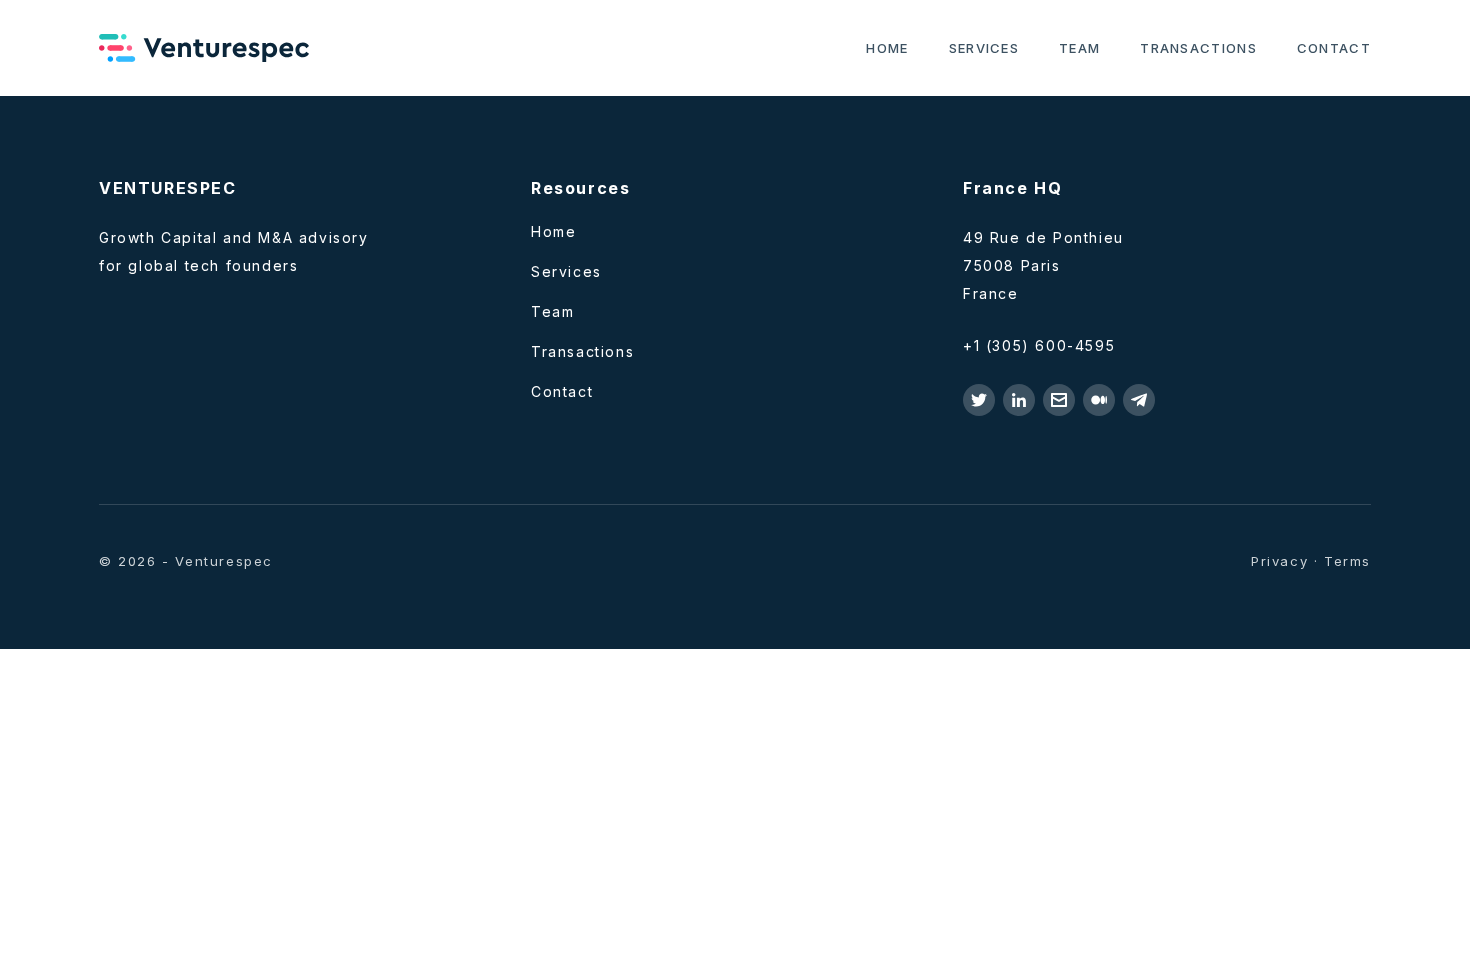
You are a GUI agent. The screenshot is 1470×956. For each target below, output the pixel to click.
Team (1079, 48)
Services (984, 48)
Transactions (1198, 48)
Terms (1347, 561)
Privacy (1279, 561)
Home (887, 48)
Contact (1334, 48)
